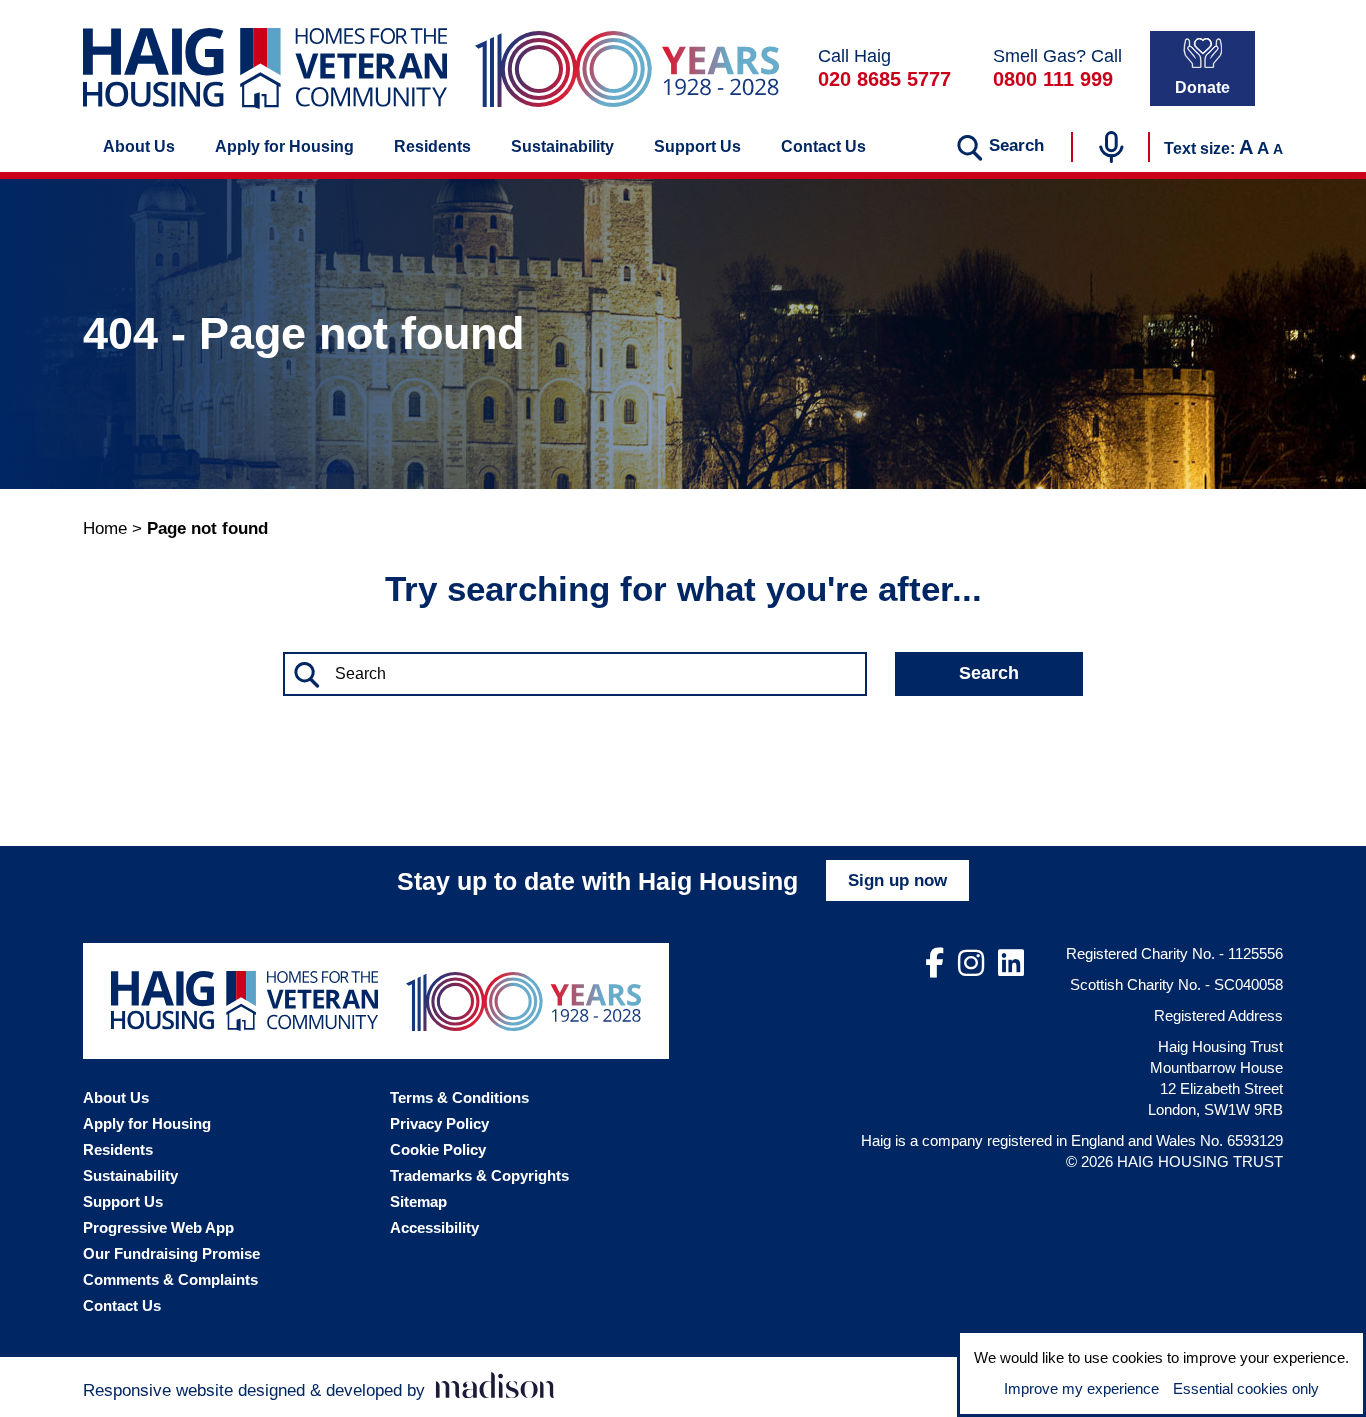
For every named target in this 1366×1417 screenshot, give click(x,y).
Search (989, 673)
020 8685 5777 (884, 79)
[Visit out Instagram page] (971, 964)
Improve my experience (1081, 1388)
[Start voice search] (1111, 147)
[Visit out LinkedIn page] (1011, 964)
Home (105, 528)
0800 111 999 (1053, 79)
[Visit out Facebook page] (934, 964)
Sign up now (897, 880)
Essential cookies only (1246, 1388)
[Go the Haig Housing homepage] (265, 68)
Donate (1202, 87)
